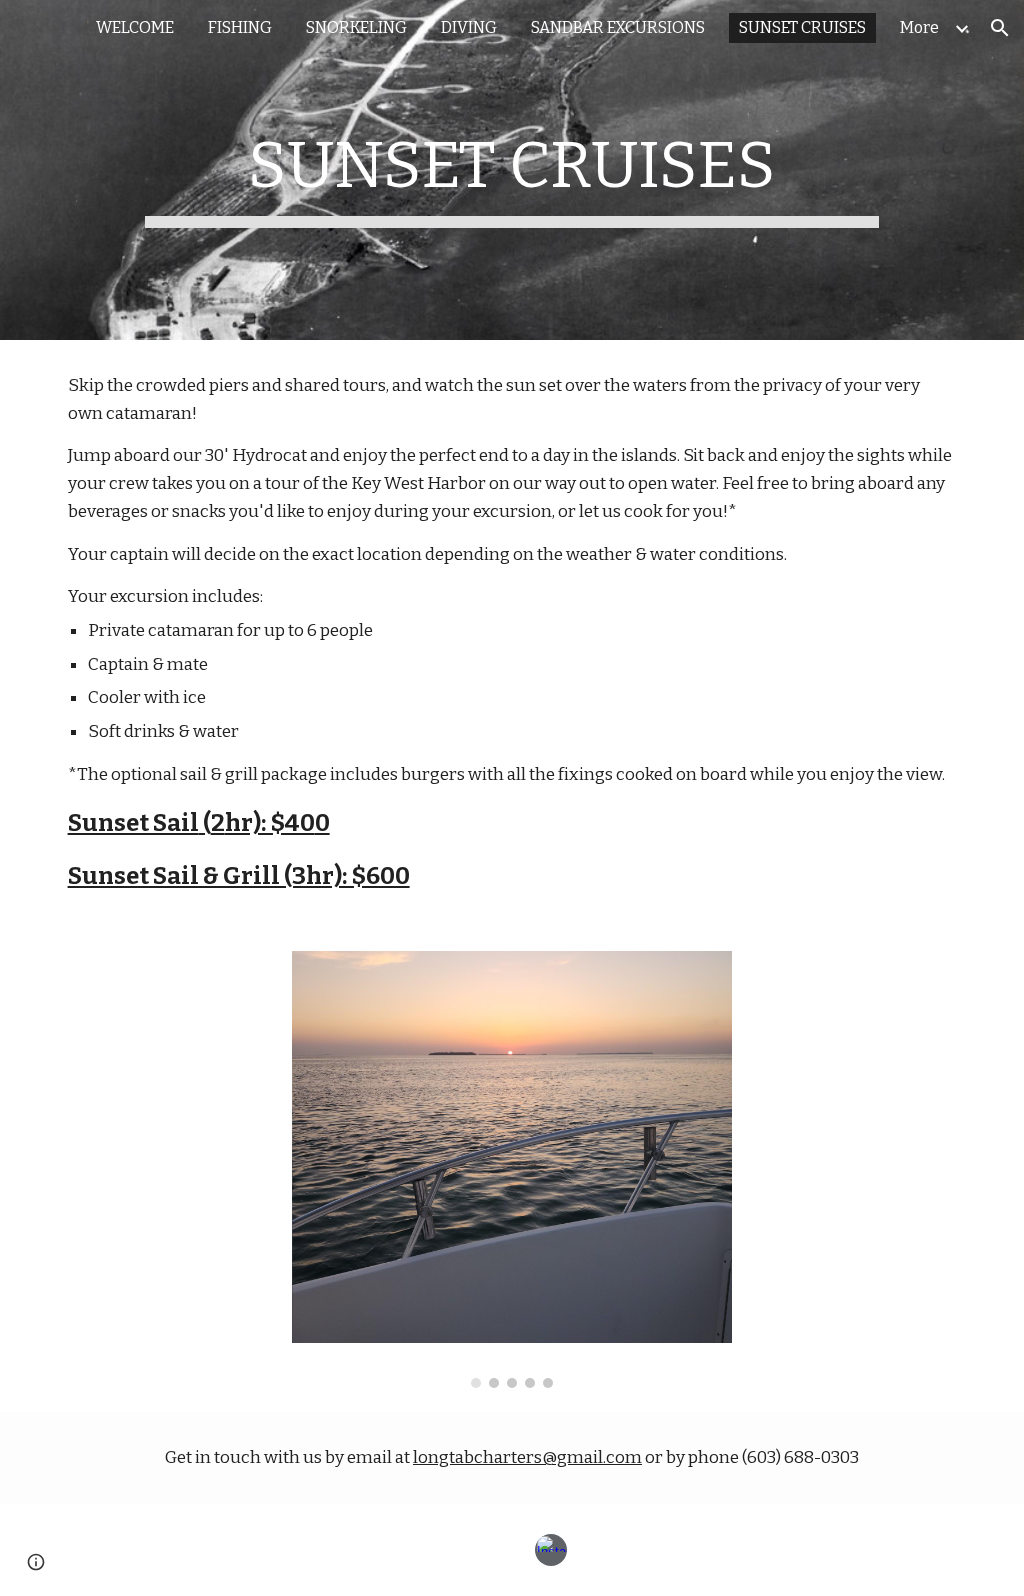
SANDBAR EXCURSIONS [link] (618, 27)
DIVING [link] (469, 27)
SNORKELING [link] (356, 27)
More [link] (919, 27)
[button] (1000, 28)
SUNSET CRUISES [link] (802, 27)
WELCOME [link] (135, 27)
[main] (512, 170)
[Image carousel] (512, 1169)
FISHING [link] (240, 27)
